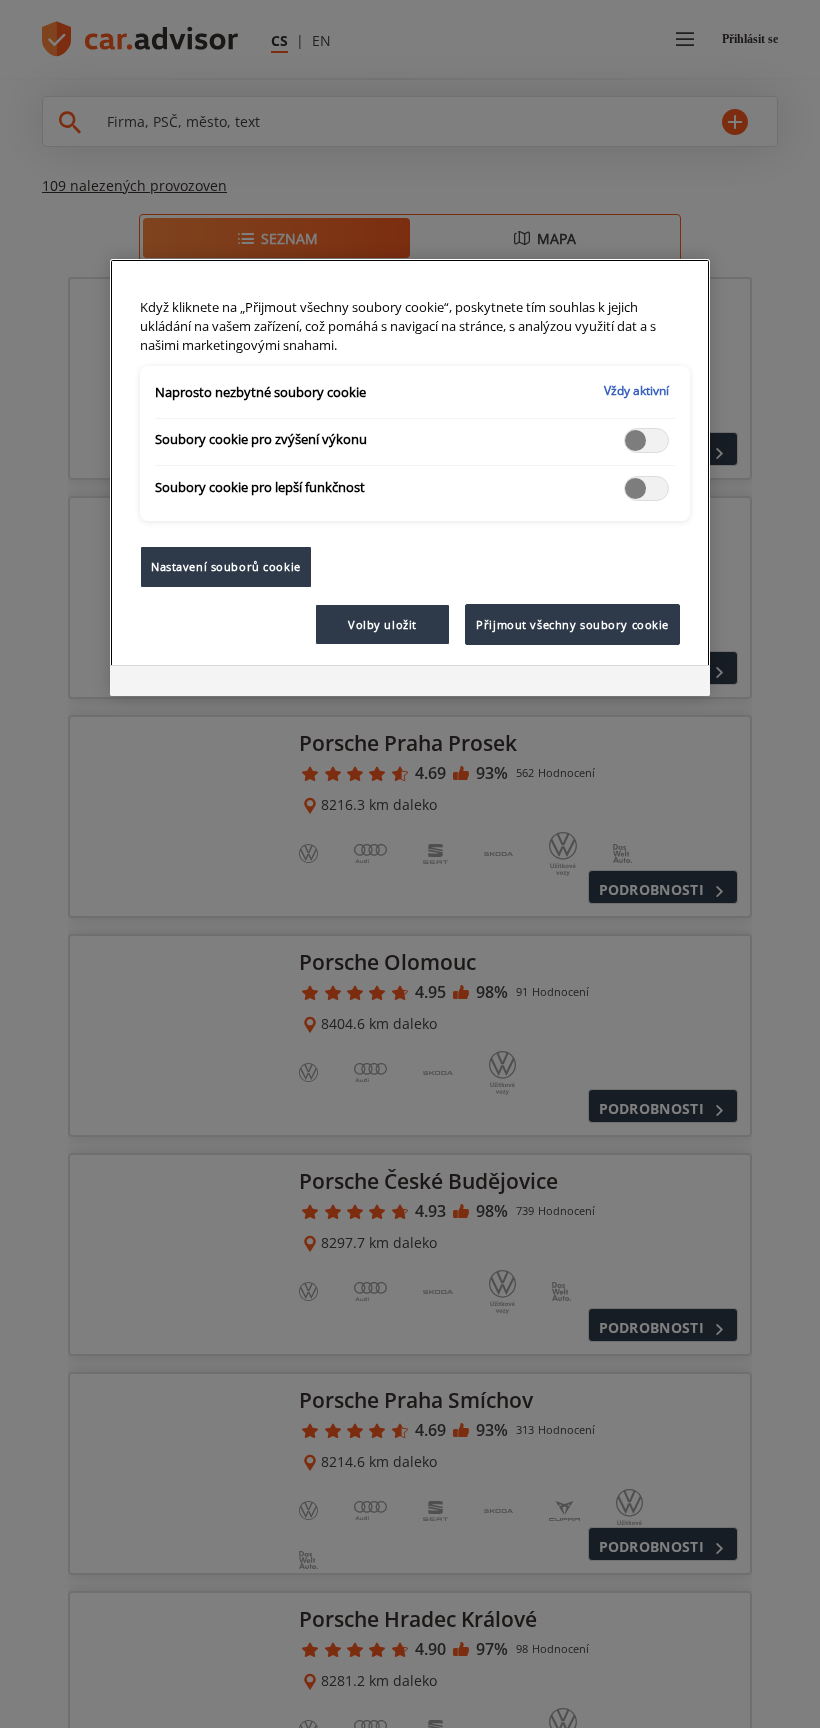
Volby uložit (382, 624)
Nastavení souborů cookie (226, 566)
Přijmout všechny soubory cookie (572, 624)
